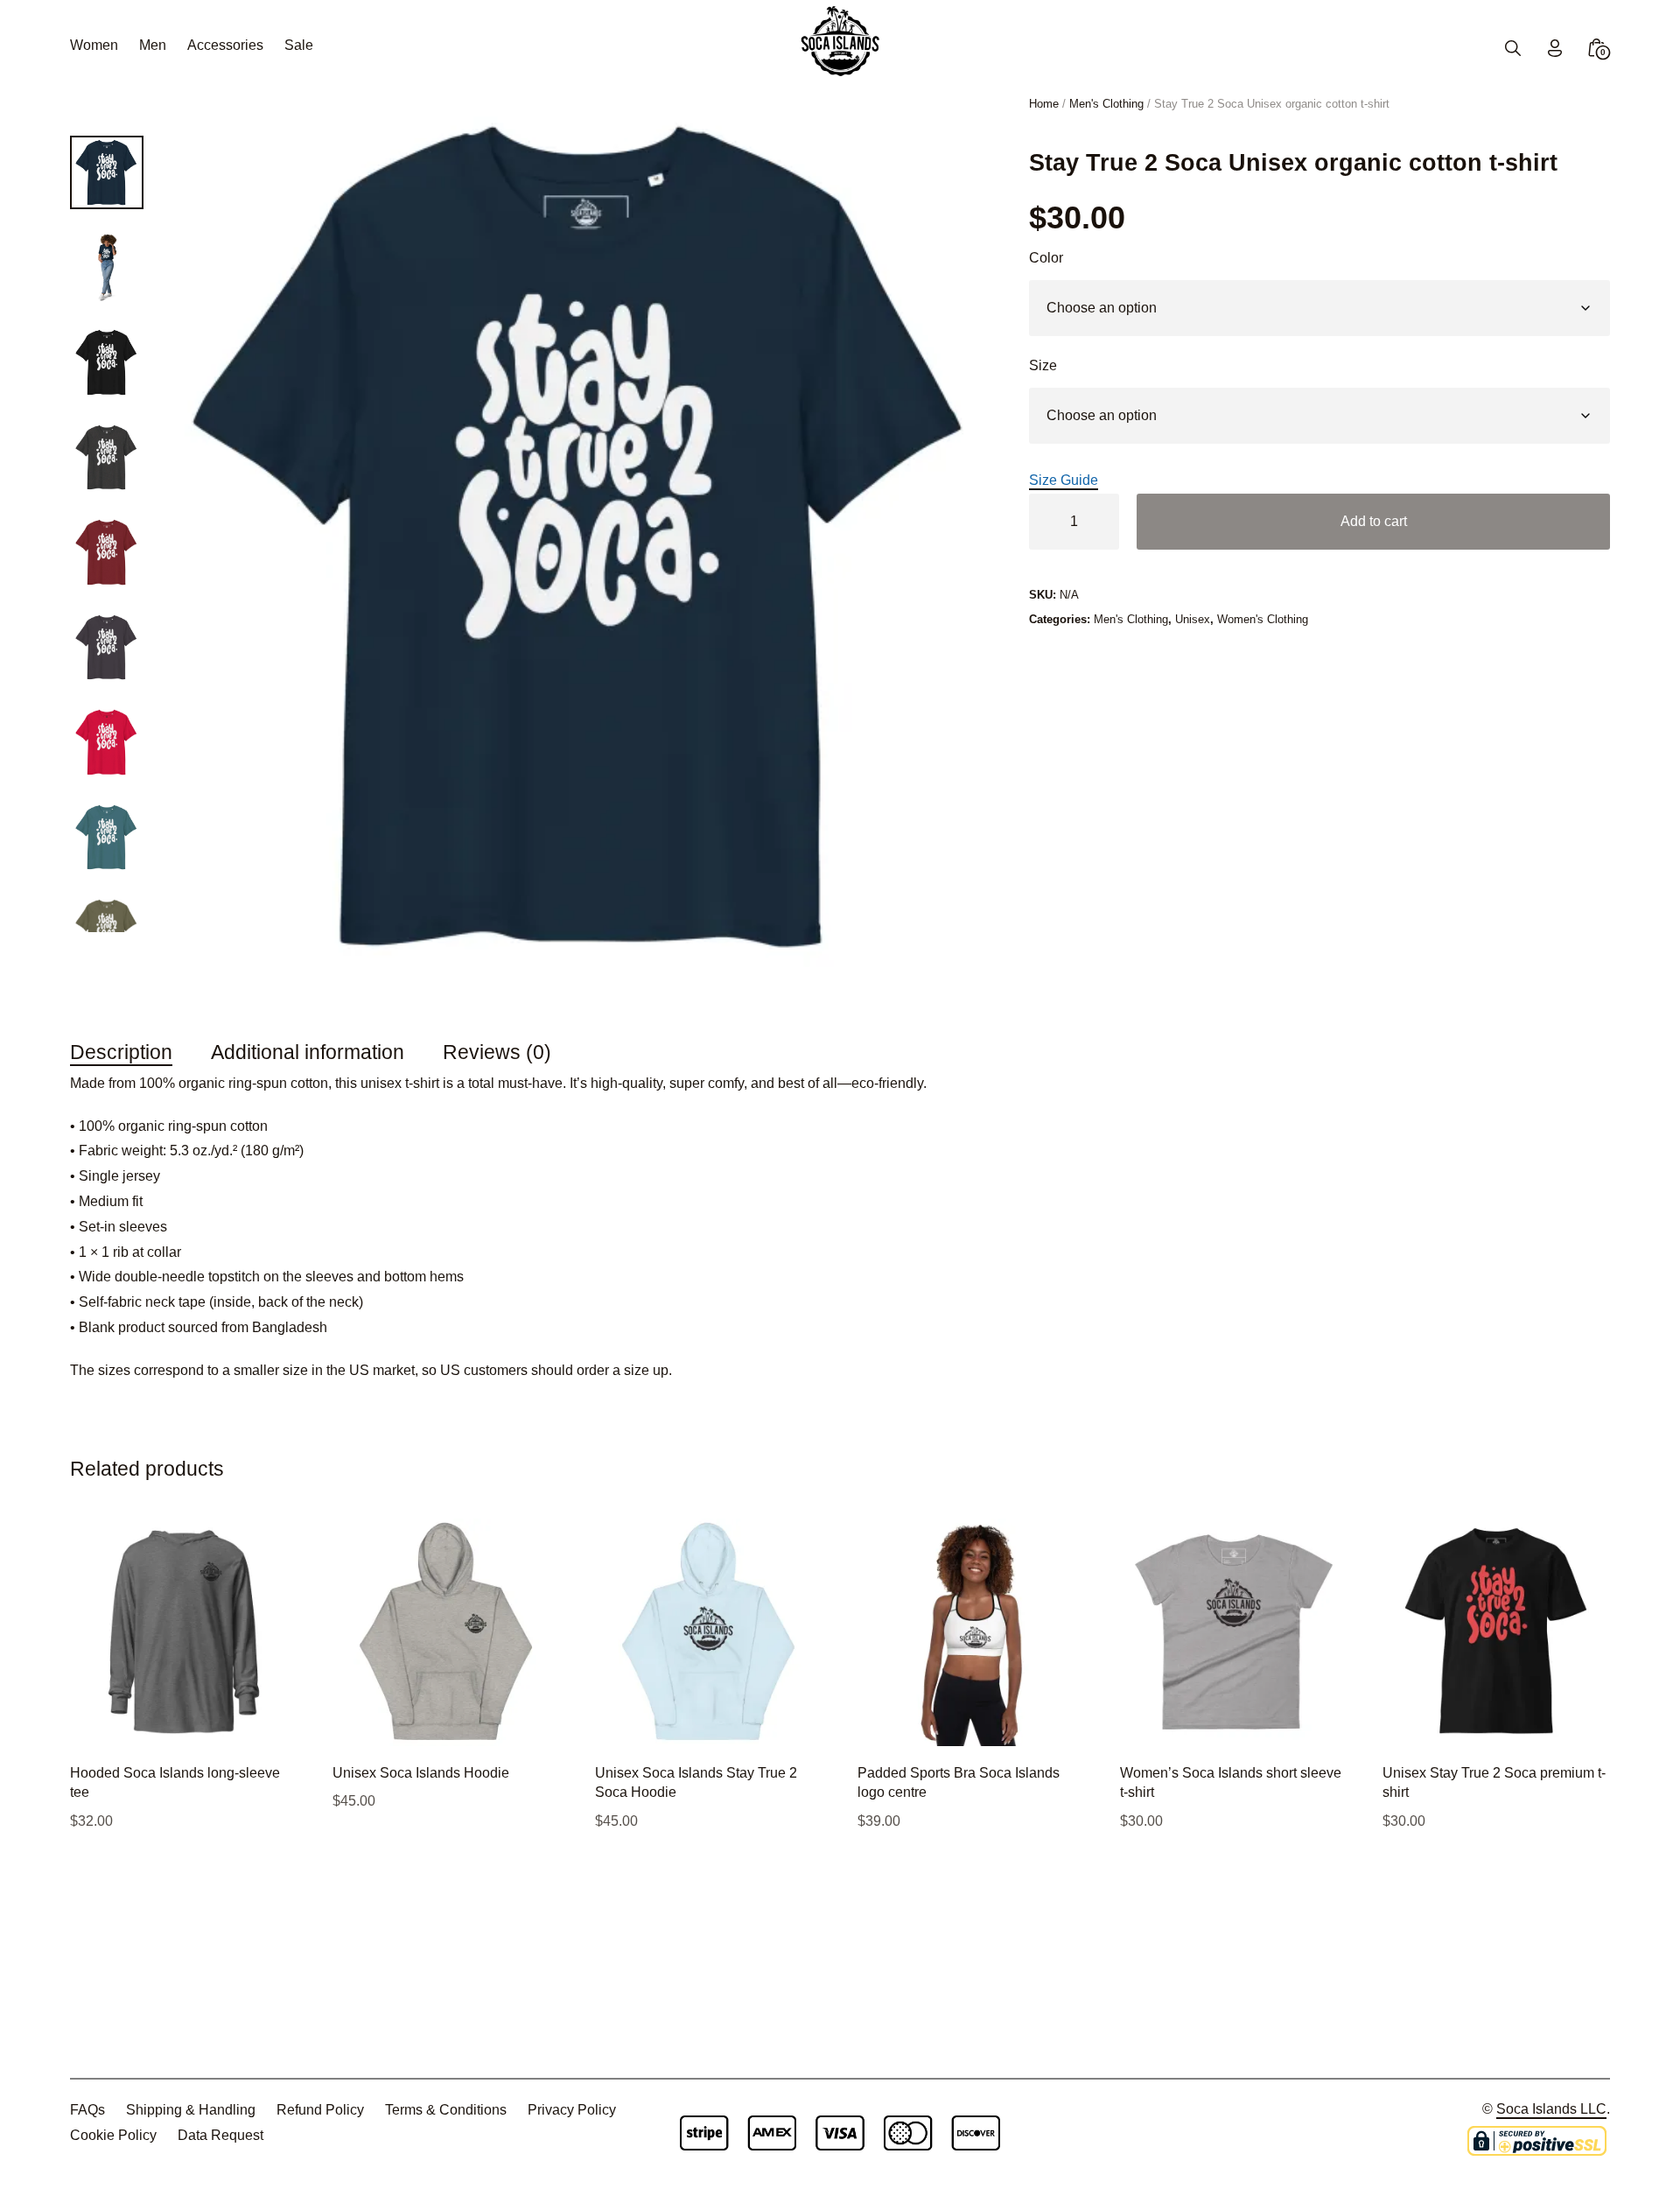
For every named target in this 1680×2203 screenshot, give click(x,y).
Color (1046, 258)
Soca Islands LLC (1551, 2109)
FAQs (87, 2110)
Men (153, 45)
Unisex (1193, 619)
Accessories (225, 45)
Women (94, 45)
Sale (299, 45)
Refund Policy (320, 2110)
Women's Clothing (1263, 619)
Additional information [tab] (308, 1052)
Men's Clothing (1106, 104)
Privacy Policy (572, 2110)
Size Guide (1064, 480)
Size (1043, 365)
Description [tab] (121, 1052)
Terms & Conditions (446, 2110)
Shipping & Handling (191, 2110)
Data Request (220, 2135)
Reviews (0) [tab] (497, 1052)
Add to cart (1374, 521)
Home (1044, 104)
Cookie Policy (113, 2135)
